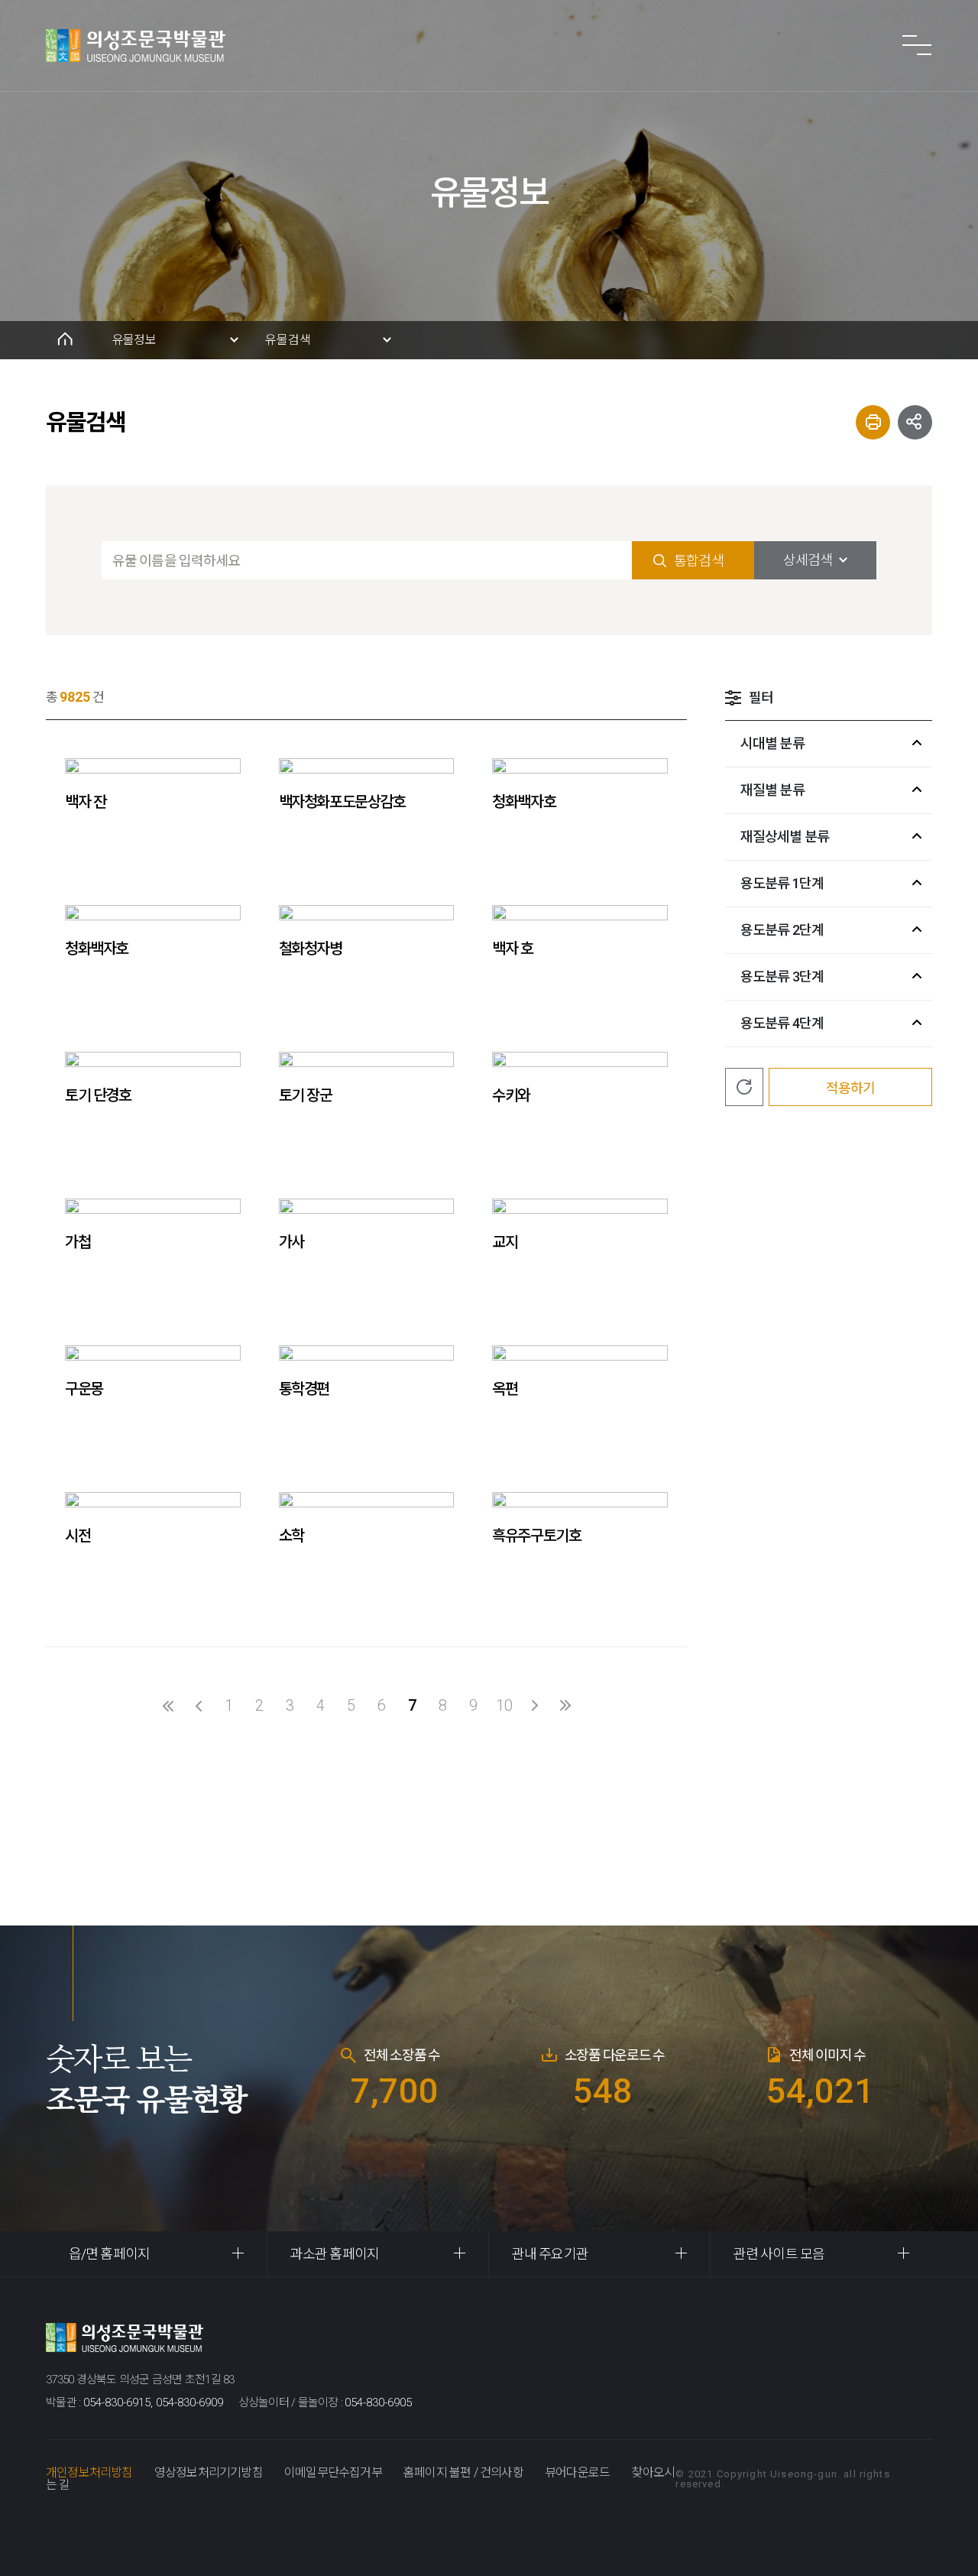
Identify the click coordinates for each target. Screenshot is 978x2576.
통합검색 (698, 561)
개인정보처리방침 (89, 2472)
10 (504, 1705)
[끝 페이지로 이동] (565, 1705)
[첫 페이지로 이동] (168, 1705)
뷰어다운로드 (577, 2472)
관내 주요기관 (550, 2254)
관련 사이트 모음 (779, 2254)
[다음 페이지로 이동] (535, 1705)
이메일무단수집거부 (333, 2472)
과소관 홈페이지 (335, 2254)
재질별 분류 (772, 790)
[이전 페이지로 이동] (199, 1705)
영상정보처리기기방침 (209, 2472)
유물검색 (288, 340)
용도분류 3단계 (782, 977)
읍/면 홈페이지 (109, 2254)
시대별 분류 (772, 743)
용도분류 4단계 (782, 1023)
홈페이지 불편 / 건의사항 (463, 2472)
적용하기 (850, 1088)
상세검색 (808, 560)
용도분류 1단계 (782, 883)
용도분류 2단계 (782, 930)
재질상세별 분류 (785, 837)
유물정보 (134, 340)
